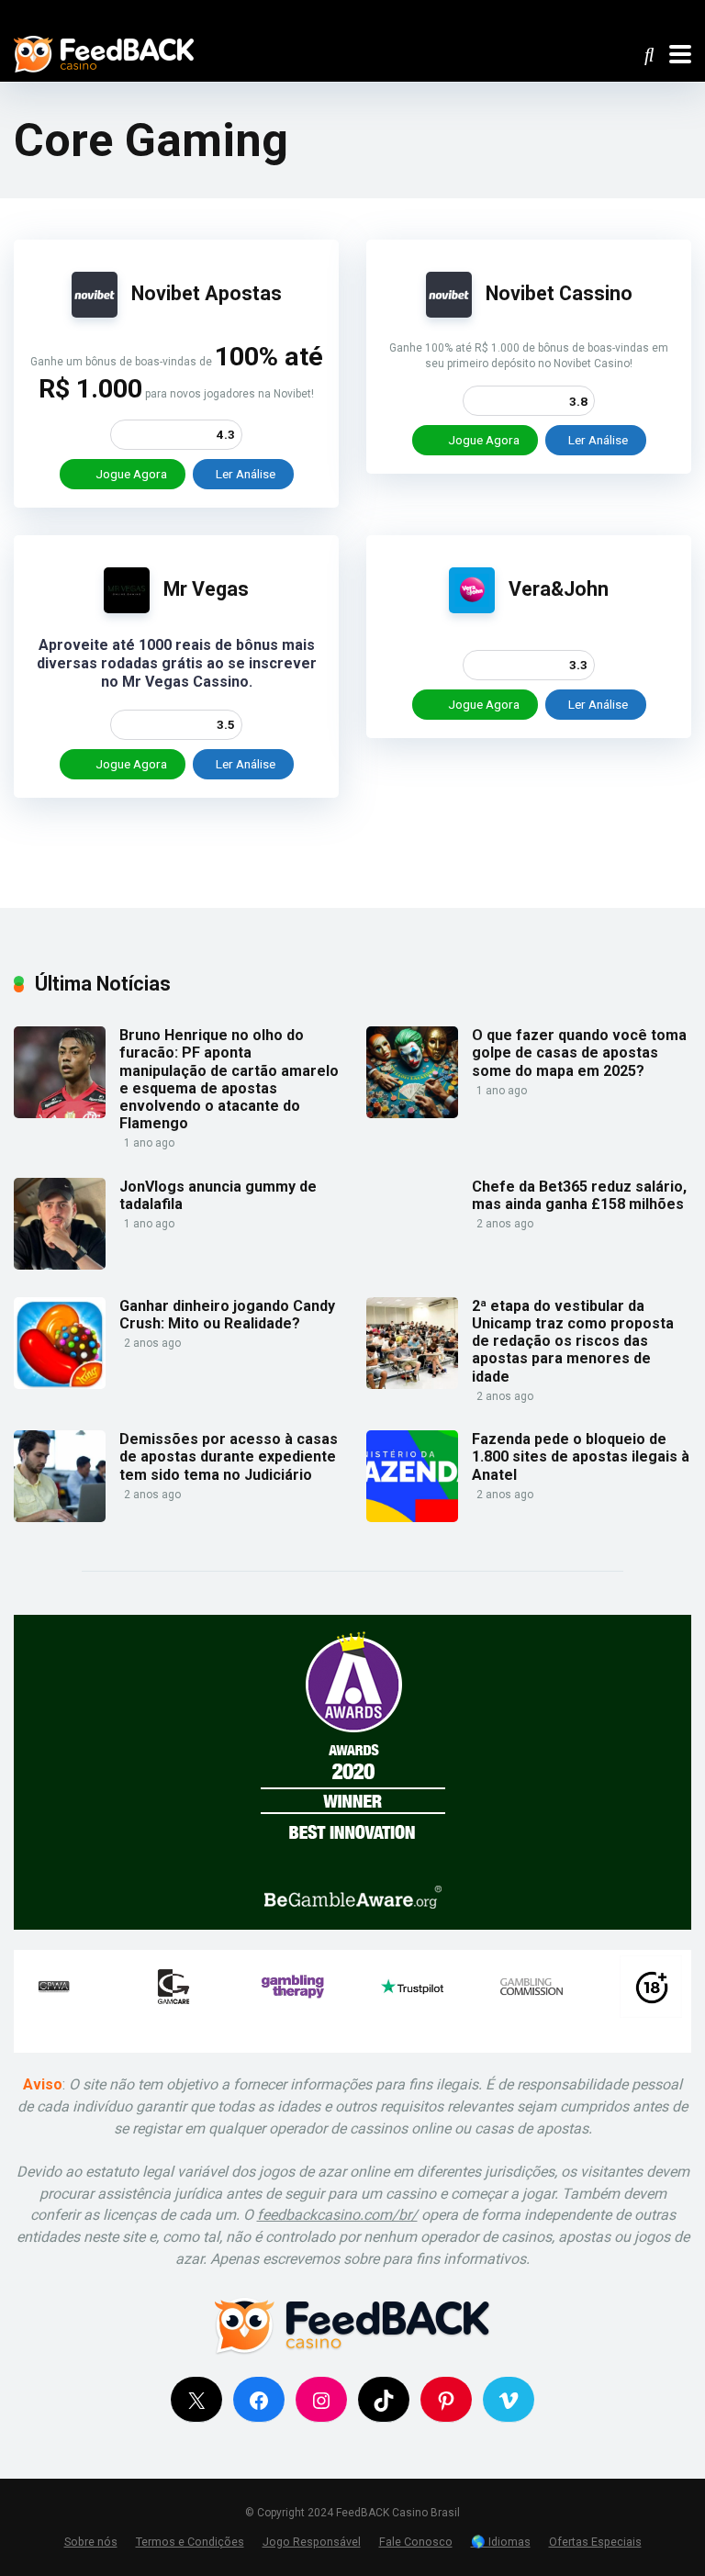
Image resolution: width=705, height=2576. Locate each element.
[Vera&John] (472, 608)
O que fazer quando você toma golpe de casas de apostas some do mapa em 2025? (579, 1053)
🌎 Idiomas (501, 2542)
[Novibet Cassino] (449, 313)
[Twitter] (636, 13)
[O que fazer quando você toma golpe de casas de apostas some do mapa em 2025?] (412, 1113)
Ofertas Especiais (595, 2542)
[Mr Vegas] (127, 608)
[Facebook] (610, 13)
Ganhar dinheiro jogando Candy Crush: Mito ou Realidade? (227, 1315)
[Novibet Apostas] (95, 313)
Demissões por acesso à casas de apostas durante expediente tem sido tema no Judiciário (229, 1456)
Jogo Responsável (312, 2542)
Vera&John (559, 589)
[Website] (687, 13)
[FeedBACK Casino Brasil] (104, 52)
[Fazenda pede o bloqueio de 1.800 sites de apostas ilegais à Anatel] (412, 1517)
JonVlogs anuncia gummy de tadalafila (218, 1195)
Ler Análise (246, 474)
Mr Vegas (206, 589)
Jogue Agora (130, 474)
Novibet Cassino (559, 293)
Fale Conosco (416, 2542)
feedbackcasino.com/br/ (337, 2215)
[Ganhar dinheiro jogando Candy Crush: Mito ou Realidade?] (60, 1384)
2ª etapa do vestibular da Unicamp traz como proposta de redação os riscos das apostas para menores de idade (573, 1341)
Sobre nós (91, 2542)
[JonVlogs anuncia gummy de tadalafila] (60, 1265)
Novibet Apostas (207, 293)
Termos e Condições (190, 2542)
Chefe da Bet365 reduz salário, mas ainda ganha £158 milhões (579, 1195)
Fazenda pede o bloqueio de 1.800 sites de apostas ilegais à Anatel (581, 1456)
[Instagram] (661, 13)
